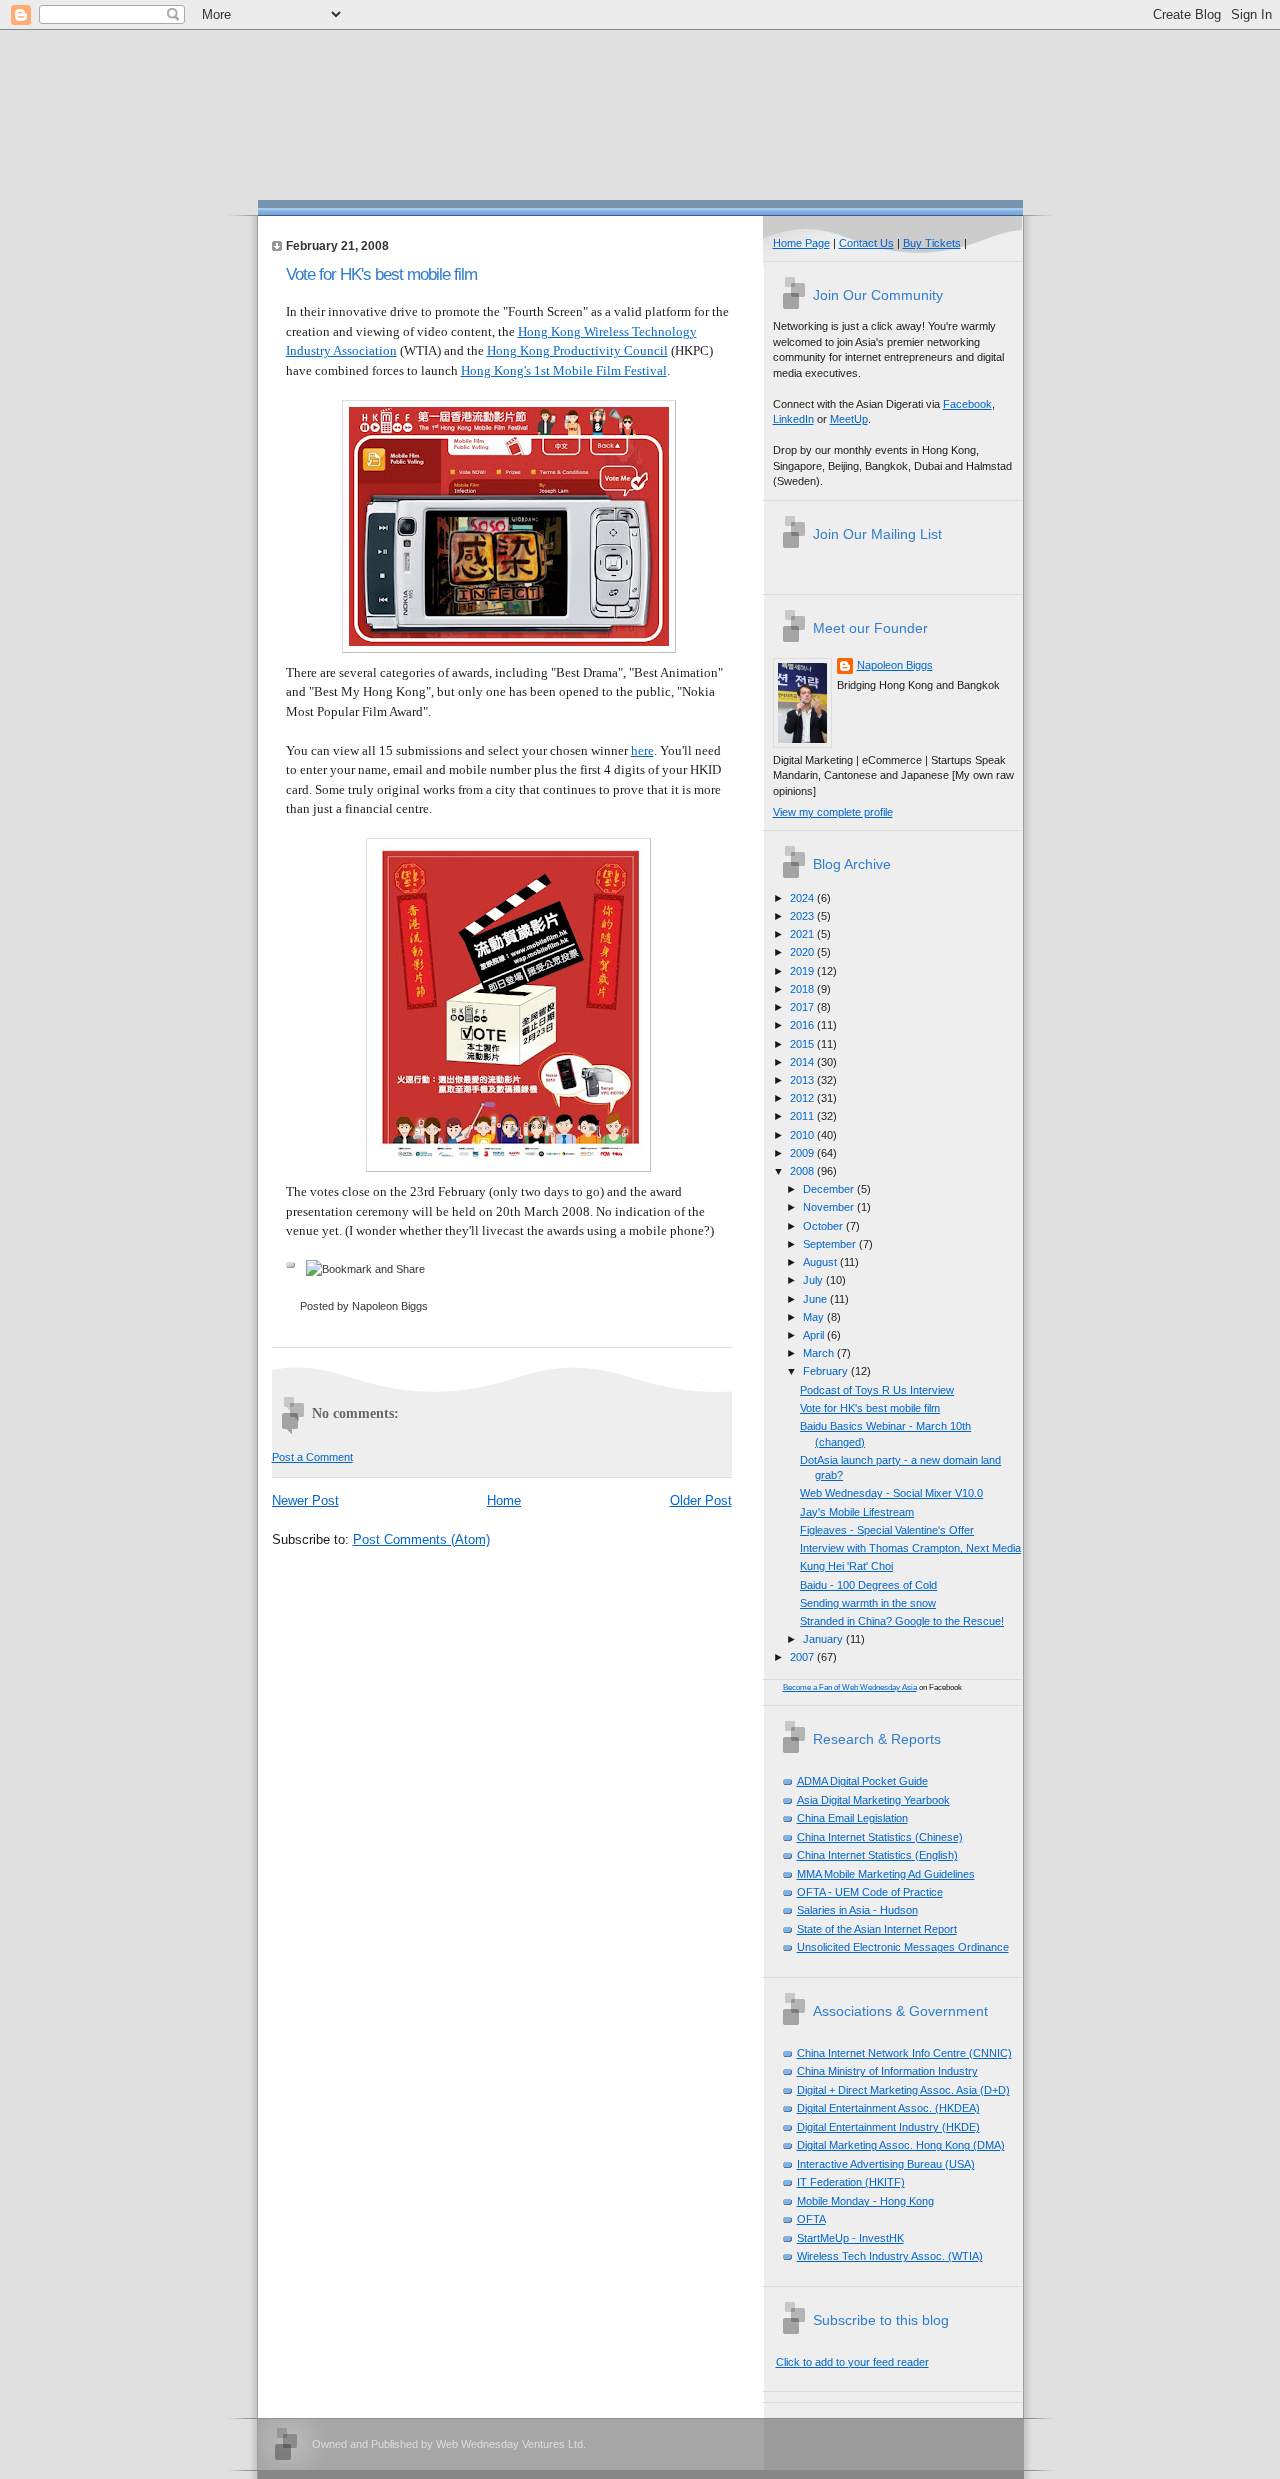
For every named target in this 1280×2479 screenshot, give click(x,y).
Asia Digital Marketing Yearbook (873, 1800)
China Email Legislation (852, 1818)
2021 (803, 934)
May (815, 1317)
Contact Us (866, 243)
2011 (803, 1116)
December (830, 1189)
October (824, 1226)
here (642, 750)
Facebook (967, 404)
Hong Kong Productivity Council (577, 350)
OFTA (811, 2219)
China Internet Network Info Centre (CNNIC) (904, 2053)
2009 (803, 1153)
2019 (803, 971)
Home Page (801, 243)
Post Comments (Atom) (421, 1539)
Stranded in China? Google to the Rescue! (902, 1621)
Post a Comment (312, 1457)
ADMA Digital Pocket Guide (862, 1781)
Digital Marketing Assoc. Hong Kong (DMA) (901, 2145)
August (821, 1262)
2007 (803, 1657)
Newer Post (305, 1500)
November (830, 1207)
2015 (803, 1044)
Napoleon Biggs (895, 665)
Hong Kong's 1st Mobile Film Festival (564, 370)
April (815, 1335)
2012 (803, 1098)
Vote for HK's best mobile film (381, 274)
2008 (803, 1171)
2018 (803, 989)
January (824, 1639)
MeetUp (849, 419)
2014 (803, 1062)
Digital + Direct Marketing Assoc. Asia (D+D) (903, 2090)
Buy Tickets (932, 243)
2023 (803, 916)
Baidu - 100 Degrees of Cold (868, 1585)
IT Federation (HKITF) (851, 2182)
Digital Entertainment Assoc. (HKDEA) (888, 2108)
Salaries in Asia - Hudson (857, 1910)
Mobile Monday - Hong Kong (865, 2201)
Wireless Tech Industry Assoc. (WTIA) (890, 2256)
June (816, 1299)
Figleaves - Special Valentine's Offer (887, 1530)
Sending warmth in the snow (868, 1603)
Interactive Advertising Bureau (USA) (886, 2164)
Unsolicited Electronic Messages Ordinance (903, 1947)
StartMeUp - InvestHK (850, 2238)
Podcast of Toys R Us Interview (877, 1390)
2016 (803, 1025)
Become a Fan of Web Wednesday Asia (850, 1687)
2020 (803, 952)
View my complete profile (833, 812)
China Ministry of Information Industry (887, 2071)
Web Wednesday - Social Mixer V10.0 (891, 1493)
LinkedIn (793, 419)
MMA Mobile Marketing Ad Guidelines (886, 1874)
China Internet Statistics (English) (877, 1855)
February (827, 1371)
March (820, 1353)
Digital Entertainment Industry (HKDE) (888, 2127)
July (814, 1280)
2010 (803, 1135)
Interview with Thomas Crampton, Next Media (910, 1548)
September (831, 1244)
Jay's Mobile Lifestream (857, 1512)
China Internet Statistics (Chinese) (880, 1837)
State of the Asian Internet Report (877, 1929)
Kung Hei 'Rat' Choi (846, 1566)
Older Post (701, 1500)
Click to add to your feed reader (852, 2362)
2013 (803, 1080)
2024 (803, 898)
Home (504, 1500)
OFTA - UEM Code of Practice (870, 1892)
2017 (803, 1007)
